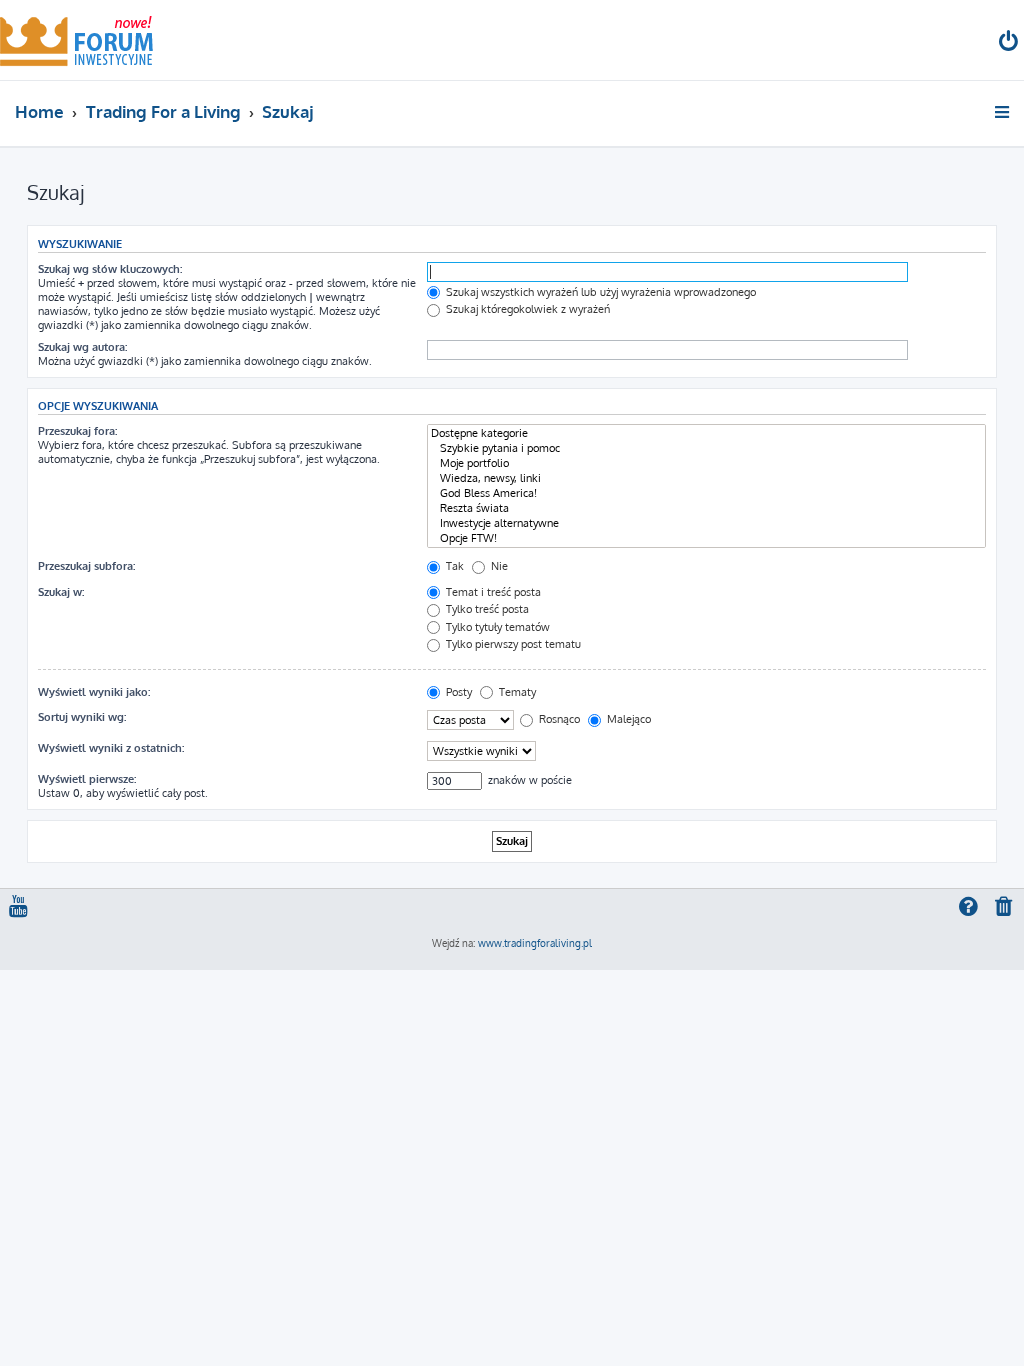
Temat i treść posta (492, 592)
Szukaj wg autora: (82, 347)
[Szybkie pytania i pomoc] (706, 448)
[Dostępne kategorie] (706, 433)
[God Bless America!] (706, 493)
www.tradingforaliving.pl (535, 943)
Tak (453, 566)
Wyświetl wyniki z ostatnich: (111, 748)
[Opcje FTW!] (706, 538)
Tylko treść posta (486, 609)
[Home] (76, 40)
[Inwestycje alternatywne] (706, 523)
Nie (498, 566)
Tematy (516, 692)
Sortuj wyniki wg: (82, 717)
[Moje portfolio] (706, 463)
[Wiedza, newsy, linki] (706, 478)
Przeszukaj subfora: (86, 566)
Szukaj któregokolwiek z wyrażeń (526, 309)
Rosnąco (558, 719)
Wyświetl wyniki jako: (94, 692)
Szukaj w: (61, 592)
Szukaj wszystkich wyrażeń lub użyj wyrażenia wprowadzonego (599, 292)
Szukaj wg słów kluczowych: (110, 269)
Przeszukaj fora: (77, 431)
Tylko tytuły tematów (496, 627)
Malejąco (627, 719)
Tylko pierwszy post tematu (512, 644)
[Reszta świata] (706, 508)
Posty (457, 692)
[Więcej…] (1003, 112)
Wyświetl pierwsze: (87, 779)
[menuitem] (1010, 43)
